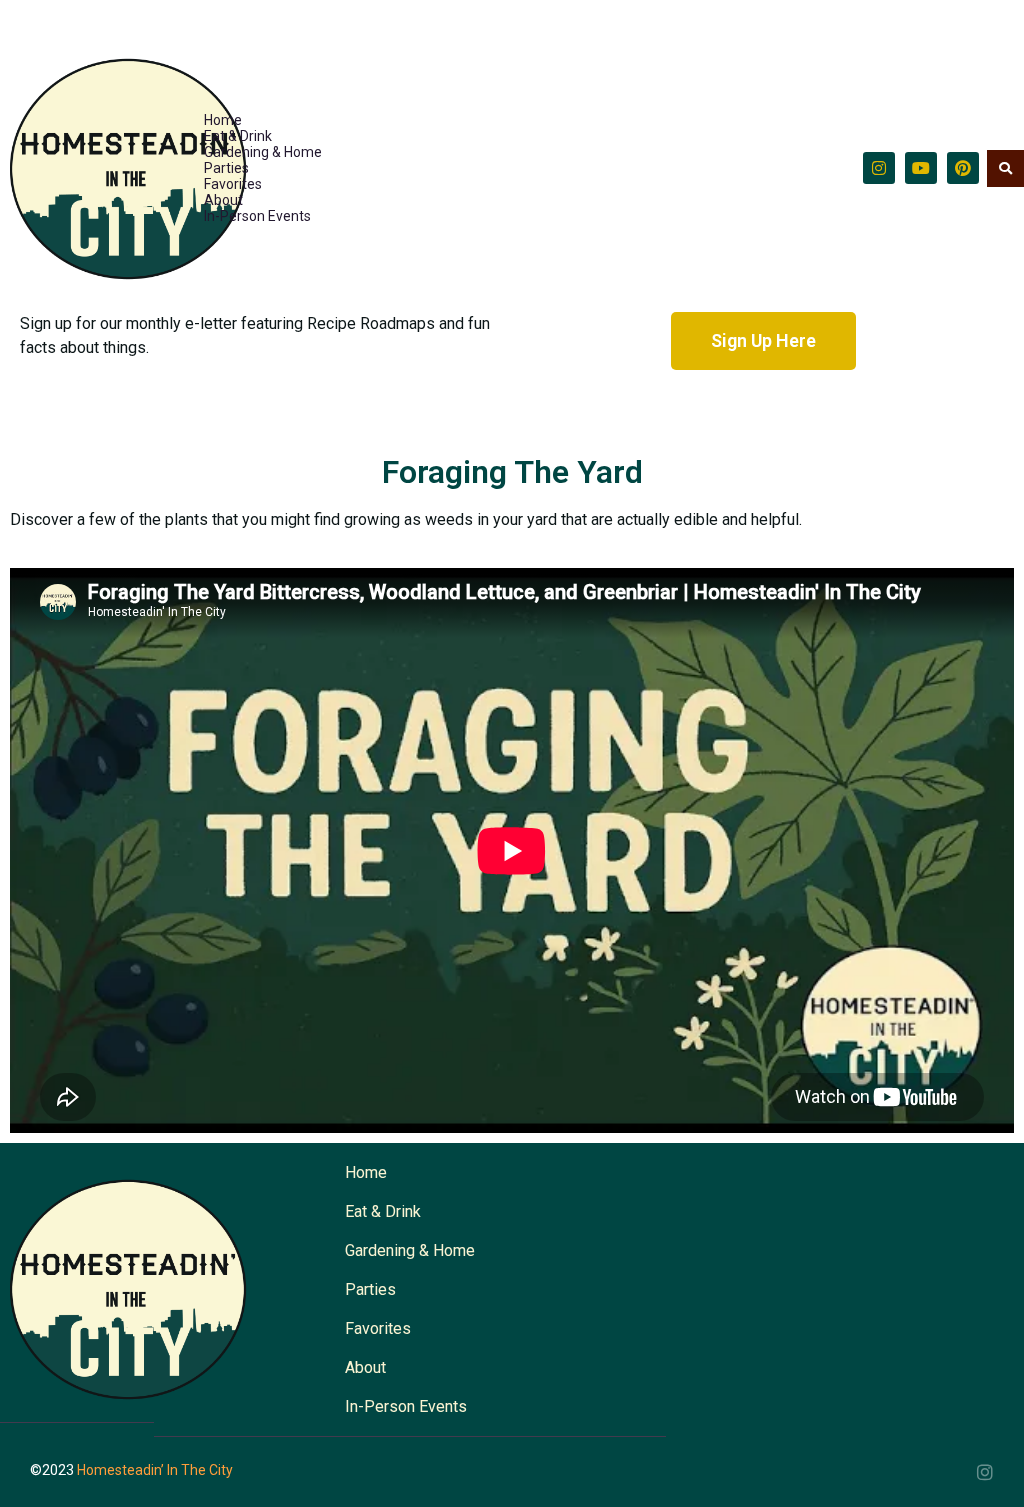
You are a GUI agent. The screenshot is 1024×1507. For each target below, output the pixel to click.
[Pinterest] (963, 168)
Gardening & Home (263, 152)
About (223, 200)
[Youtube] (921, 168)
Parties (226, 168)
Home (223, 120)
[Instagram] (879, 168)
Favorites (233, 184)
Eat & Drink (238, 136)
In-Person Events (257, 216)
